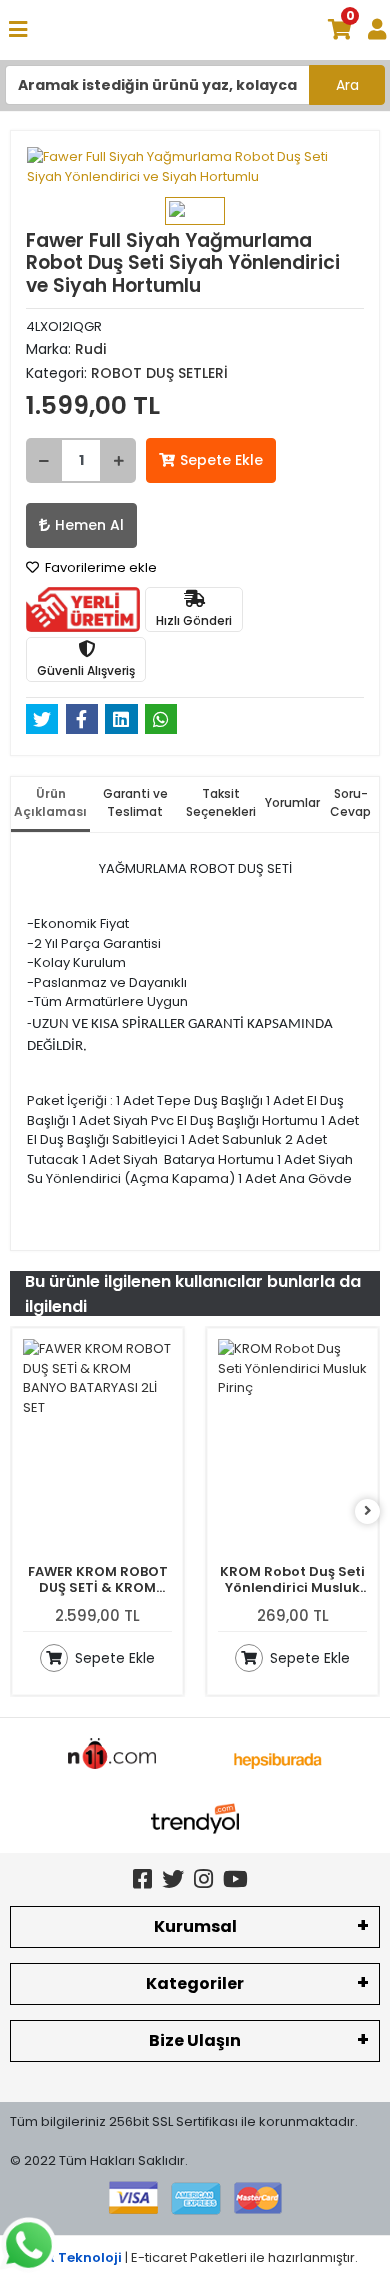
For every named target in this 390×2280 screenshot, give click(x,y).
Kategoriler (195, 1983)
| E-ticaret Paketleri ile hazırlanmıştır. (195, 2257)
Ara (347, 85)
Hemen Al (89, 525)
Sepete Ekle (221, 460)
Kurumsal (195, 1926)
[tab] (50, 804)
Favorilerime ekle (99, 567)
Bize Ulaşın (195, 2040)
